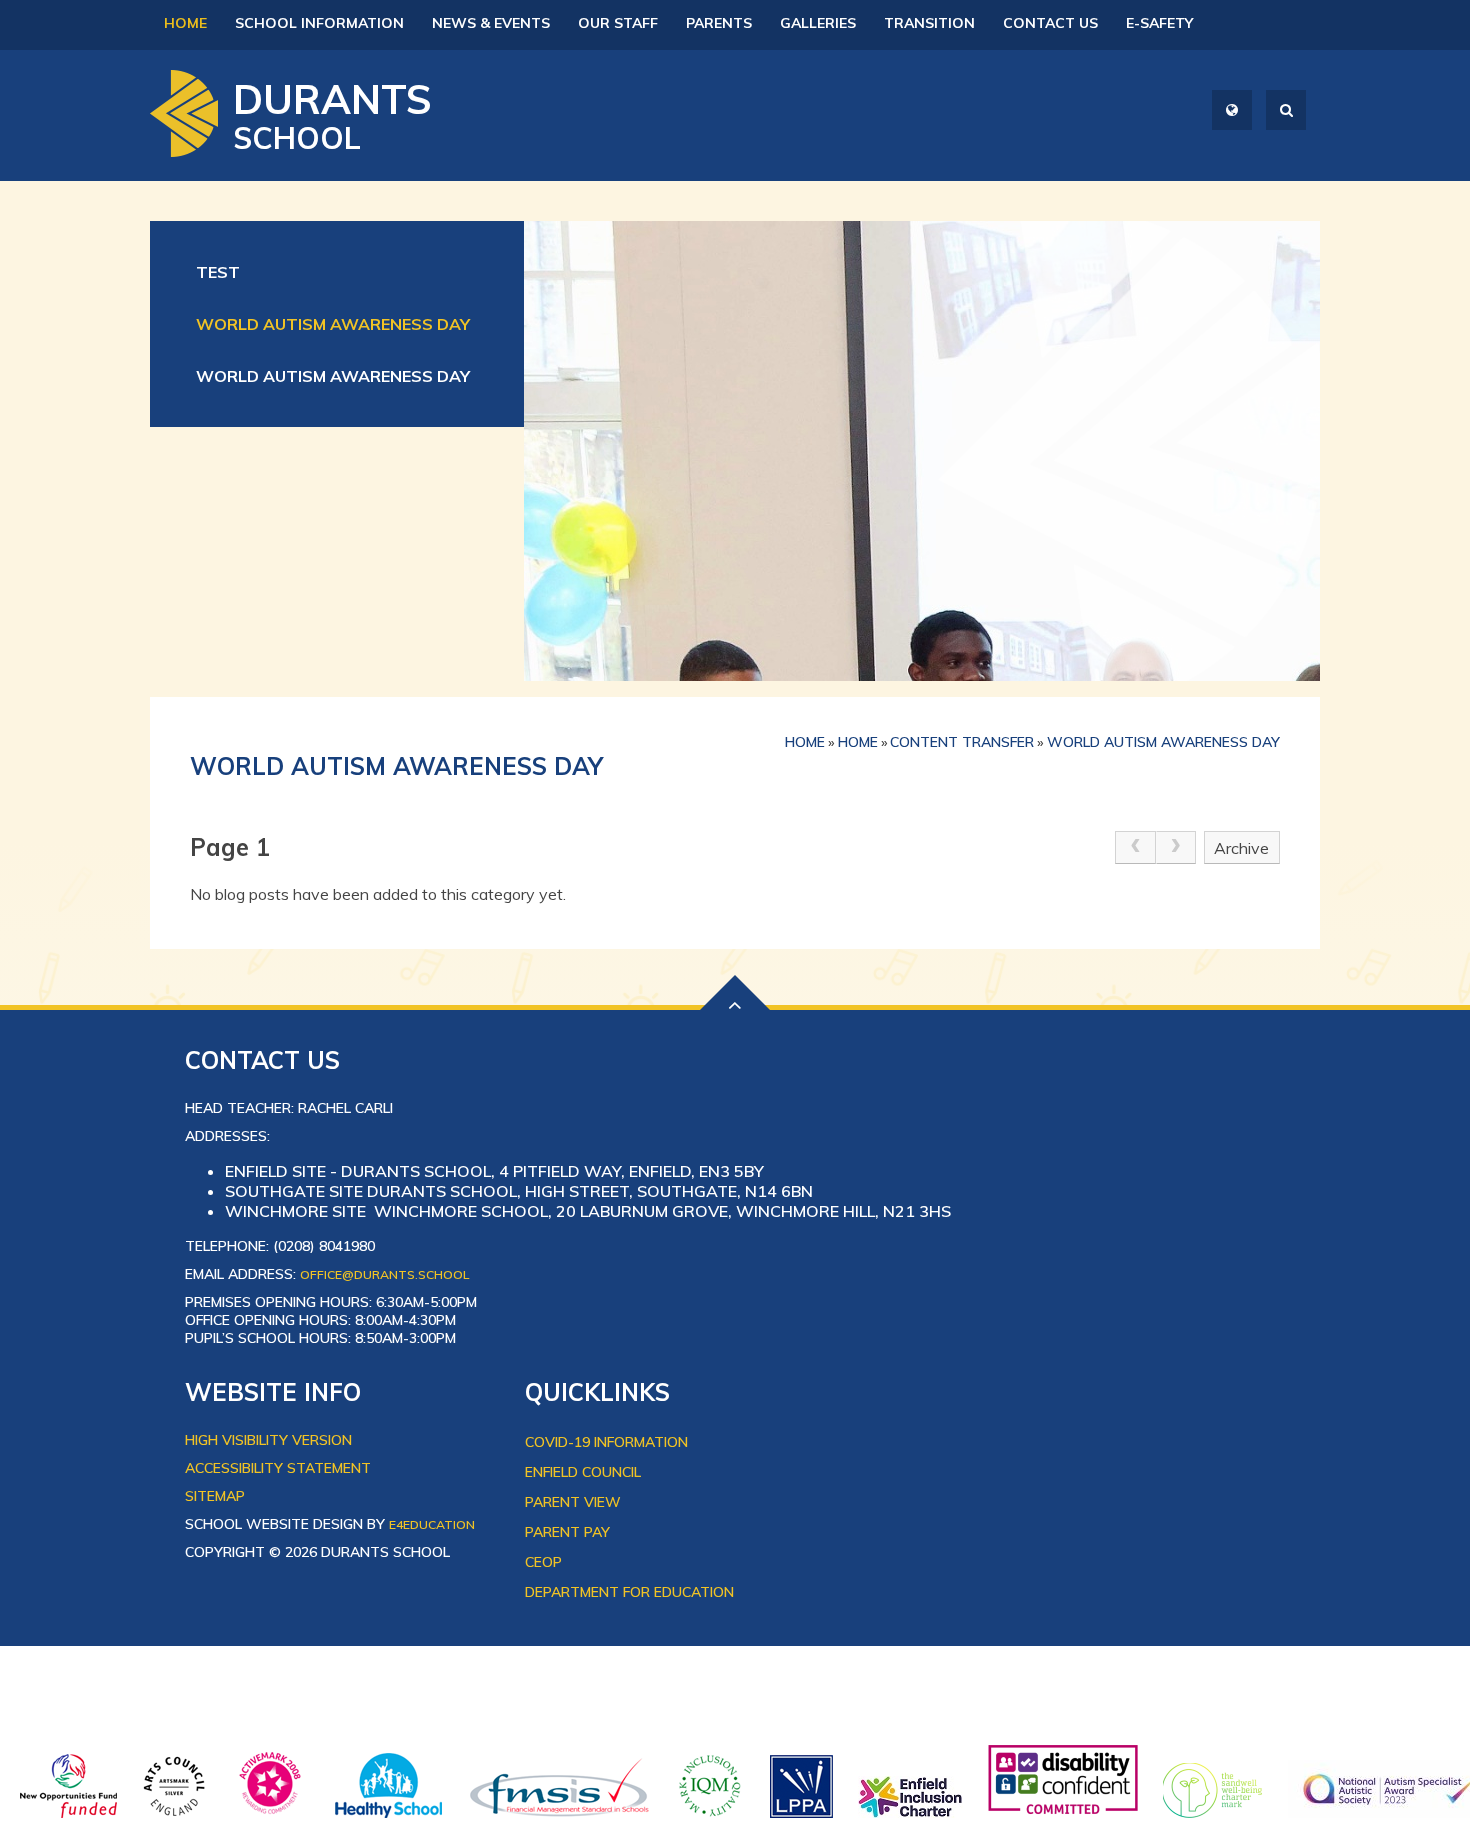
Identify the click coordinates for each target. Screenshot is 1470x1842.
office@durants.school (385, 1274)
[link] (1135, 848)
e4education (432, 1524)
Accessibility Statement (278, 1468)
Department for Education (629, 1592)
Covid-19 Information (606, 1442)
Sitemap (215, 1496)
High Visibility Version (268, 1440)
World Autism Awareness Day (333, 324)
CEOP (543, 1562)
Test (218, 272)
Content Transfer (962, 742)
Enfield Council (583, 1472)
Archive (1241, 848)
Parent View (573, 1502)
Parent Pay (567, 1532)
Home (805, 742)
